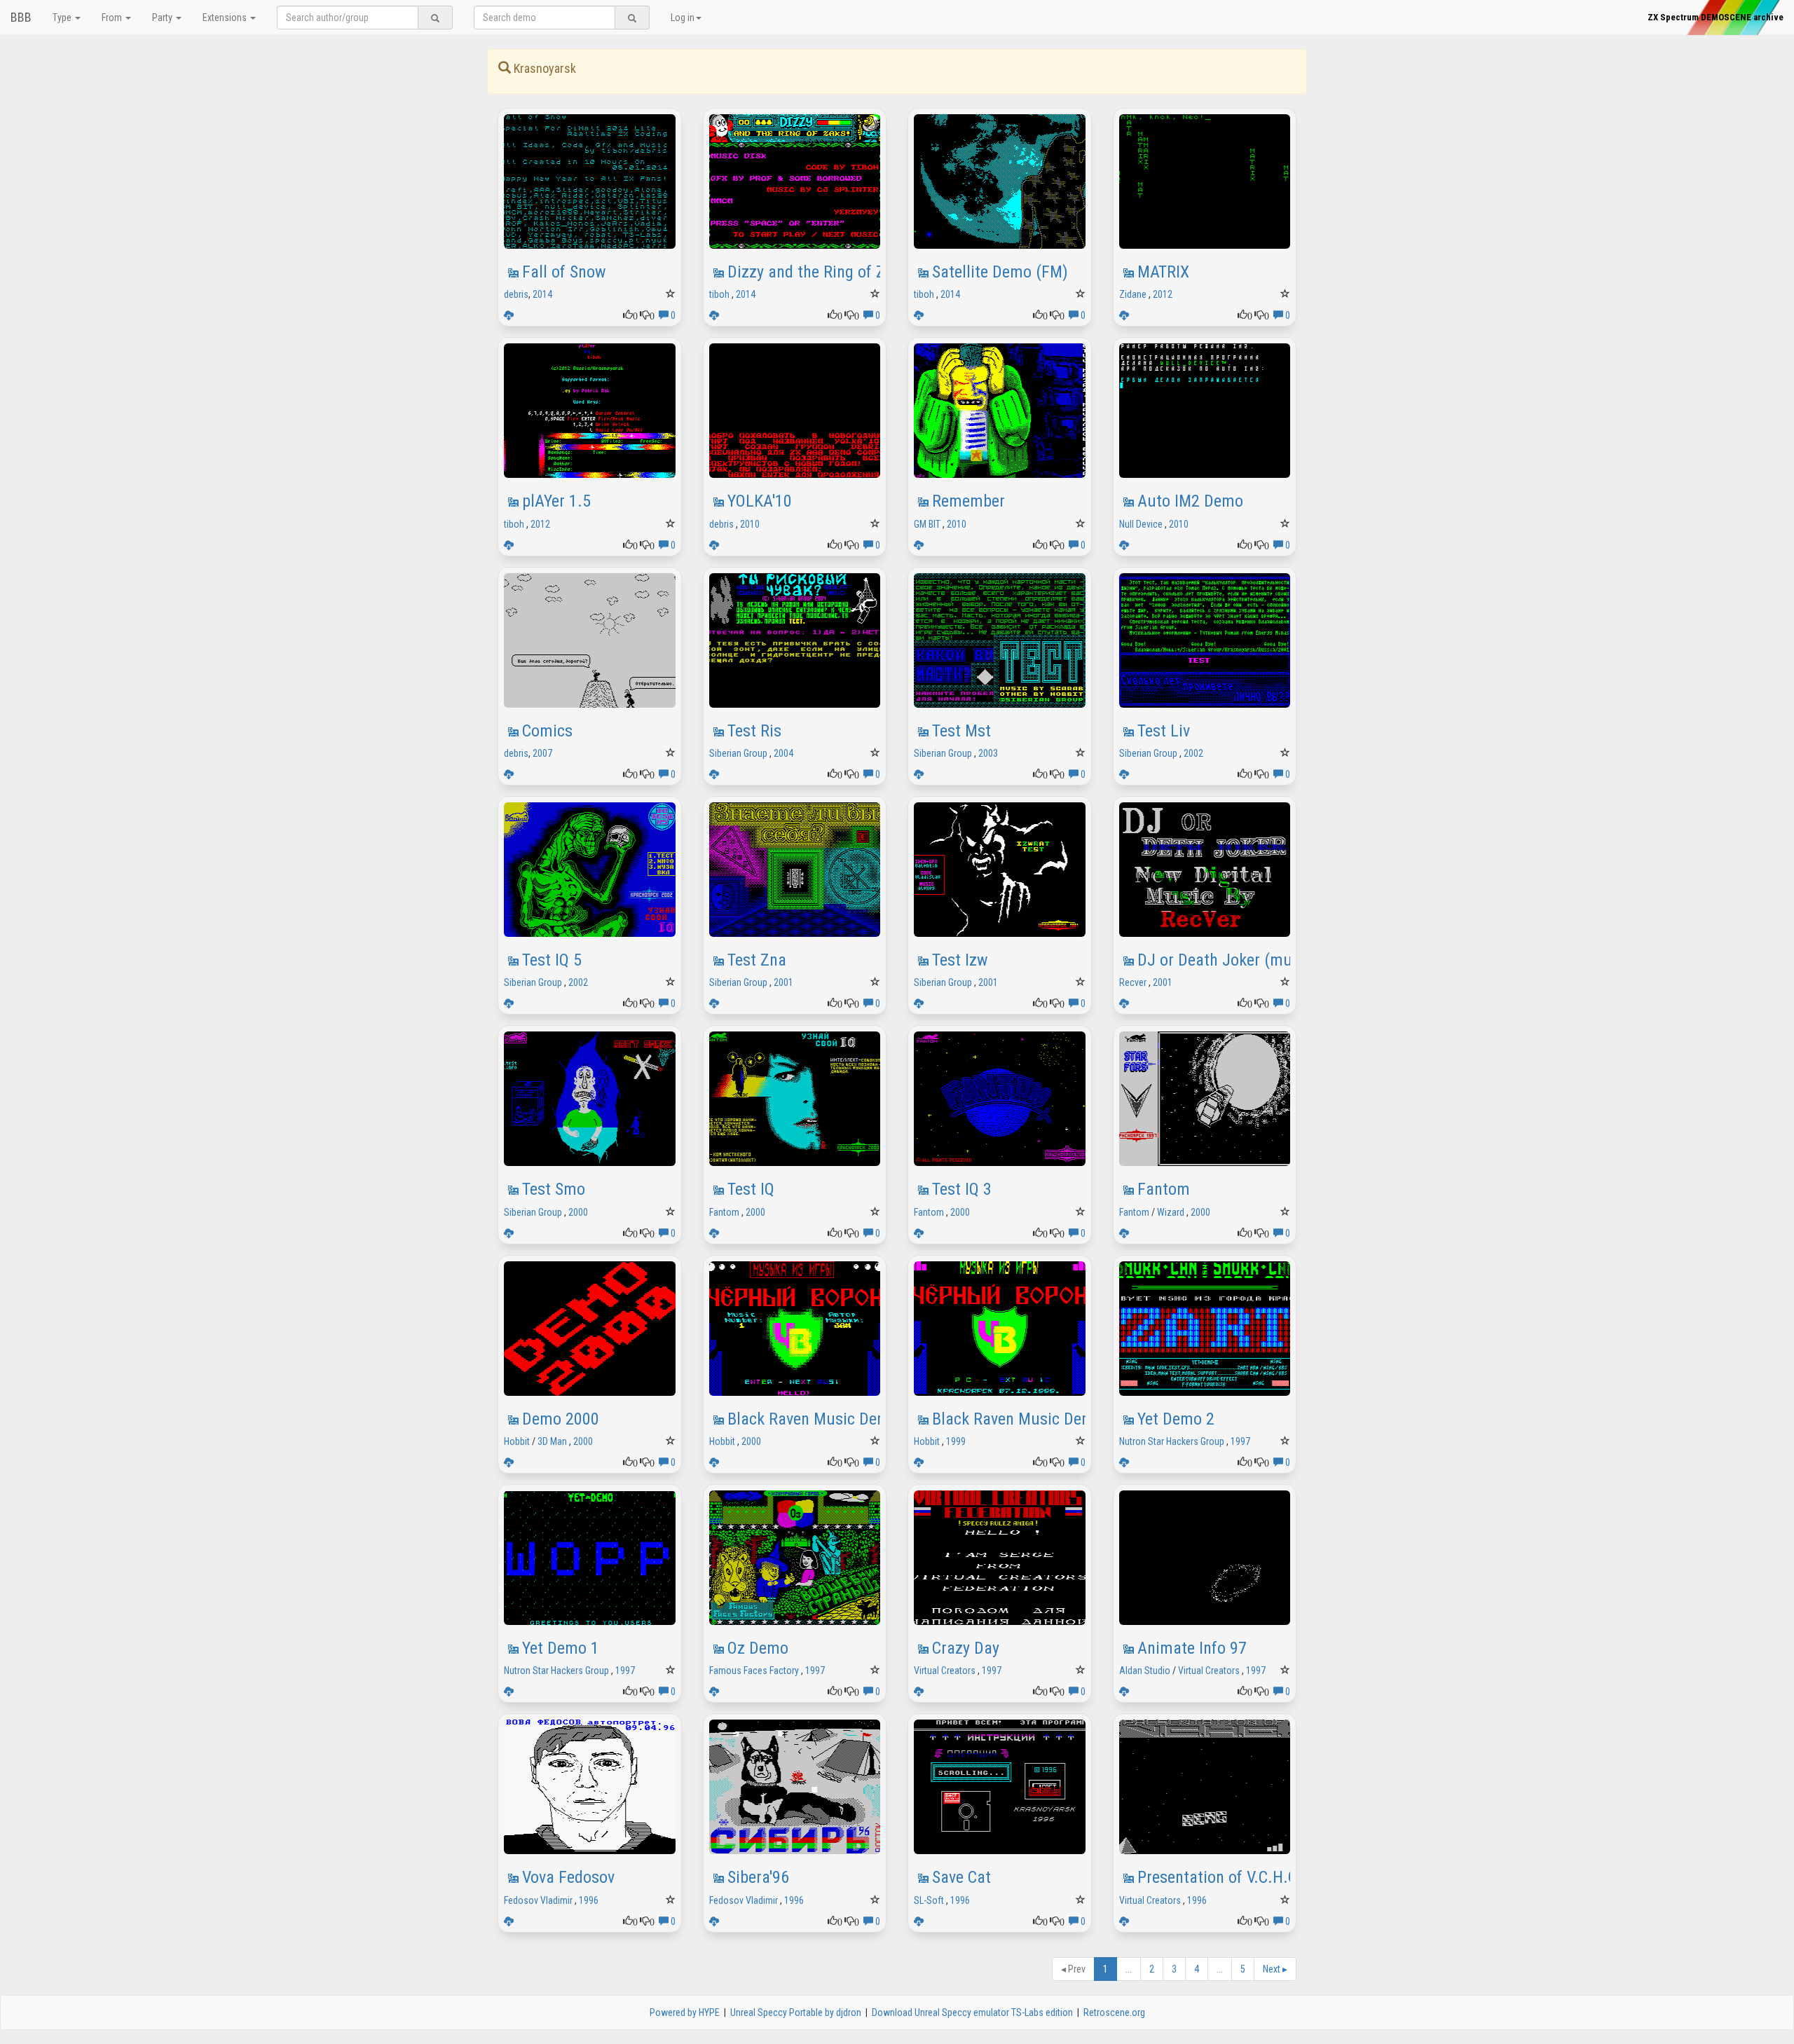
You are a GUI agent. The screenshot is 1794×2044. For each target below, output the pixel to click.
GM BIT (927, 524)
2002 (1193, 753)
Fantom (724, 1212)
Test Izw (960, 960)
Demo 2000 (561, 1419)
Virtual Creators (945, 1671)
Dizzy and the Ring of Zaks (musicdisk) (861, 272)
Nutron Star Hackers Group (1172, 1441)
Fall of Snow (564, 272)
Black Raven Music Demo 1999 (1036, 1419)
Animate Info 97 (1192, 1648)
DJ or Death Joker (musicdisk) (1241, 960)
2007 (542, 753)
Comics (547, 731)
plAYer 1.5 (556, 501)
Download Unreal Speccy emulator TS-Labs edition (972, 2012)
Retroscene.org (1114, 2012)
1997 (1240, 1441)
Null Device (1141, 524)
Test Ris (754, 731)
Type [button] (63, 18)
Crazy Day (966, 1648)
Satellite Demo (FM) (1000, 272)
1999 (956, 1441)
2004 (783, 753)
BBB (21, 17)
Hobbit (517, 1441)
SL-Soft (929, 1900)
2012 (1163, 294)
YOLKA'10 (760, 501)
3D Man (552, 1441)
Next (1275, 1969)
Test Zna (757, 960)
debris (516, 294)
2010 (750, 524)
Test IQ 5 (552, 960)
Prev (1073, 1969)
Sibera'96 (758, 1877)
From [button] (113, 18)
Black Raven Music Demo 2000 (832, 1419)
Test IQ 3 (962, 1189)
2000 (578, 1212)
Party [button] (163, 18)
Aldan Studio (1145, 1671)
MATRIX (1163, 272)
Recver (1133, 982)
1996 (589, 1900)
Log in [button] (683, 18)
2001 (783, 982)
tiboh (719, 294)
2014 (542, 294)
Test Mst (961, 731)
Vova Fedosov (568, 1877)
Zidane (1133, 294)
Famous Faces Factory (754, 1671)
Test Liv (1164, 731)
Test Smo (554, 1189)
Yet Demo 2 (1176, 1419)
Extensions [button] (226, 18)
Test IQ (751, 1189)
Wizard (1171, 1212)
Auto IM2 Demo (1190, 501)
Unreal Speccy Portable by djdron (796, 2012)
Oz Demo (758, 1648)
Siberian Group (738, 753)
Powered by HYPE (685, 2012)
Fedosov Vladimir (538, 1900)
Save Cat (961, 1877)
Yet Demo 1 (561, 1648)
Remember (968, 501)
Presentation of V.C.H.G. (1220, 1877)
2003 (988, 753)
